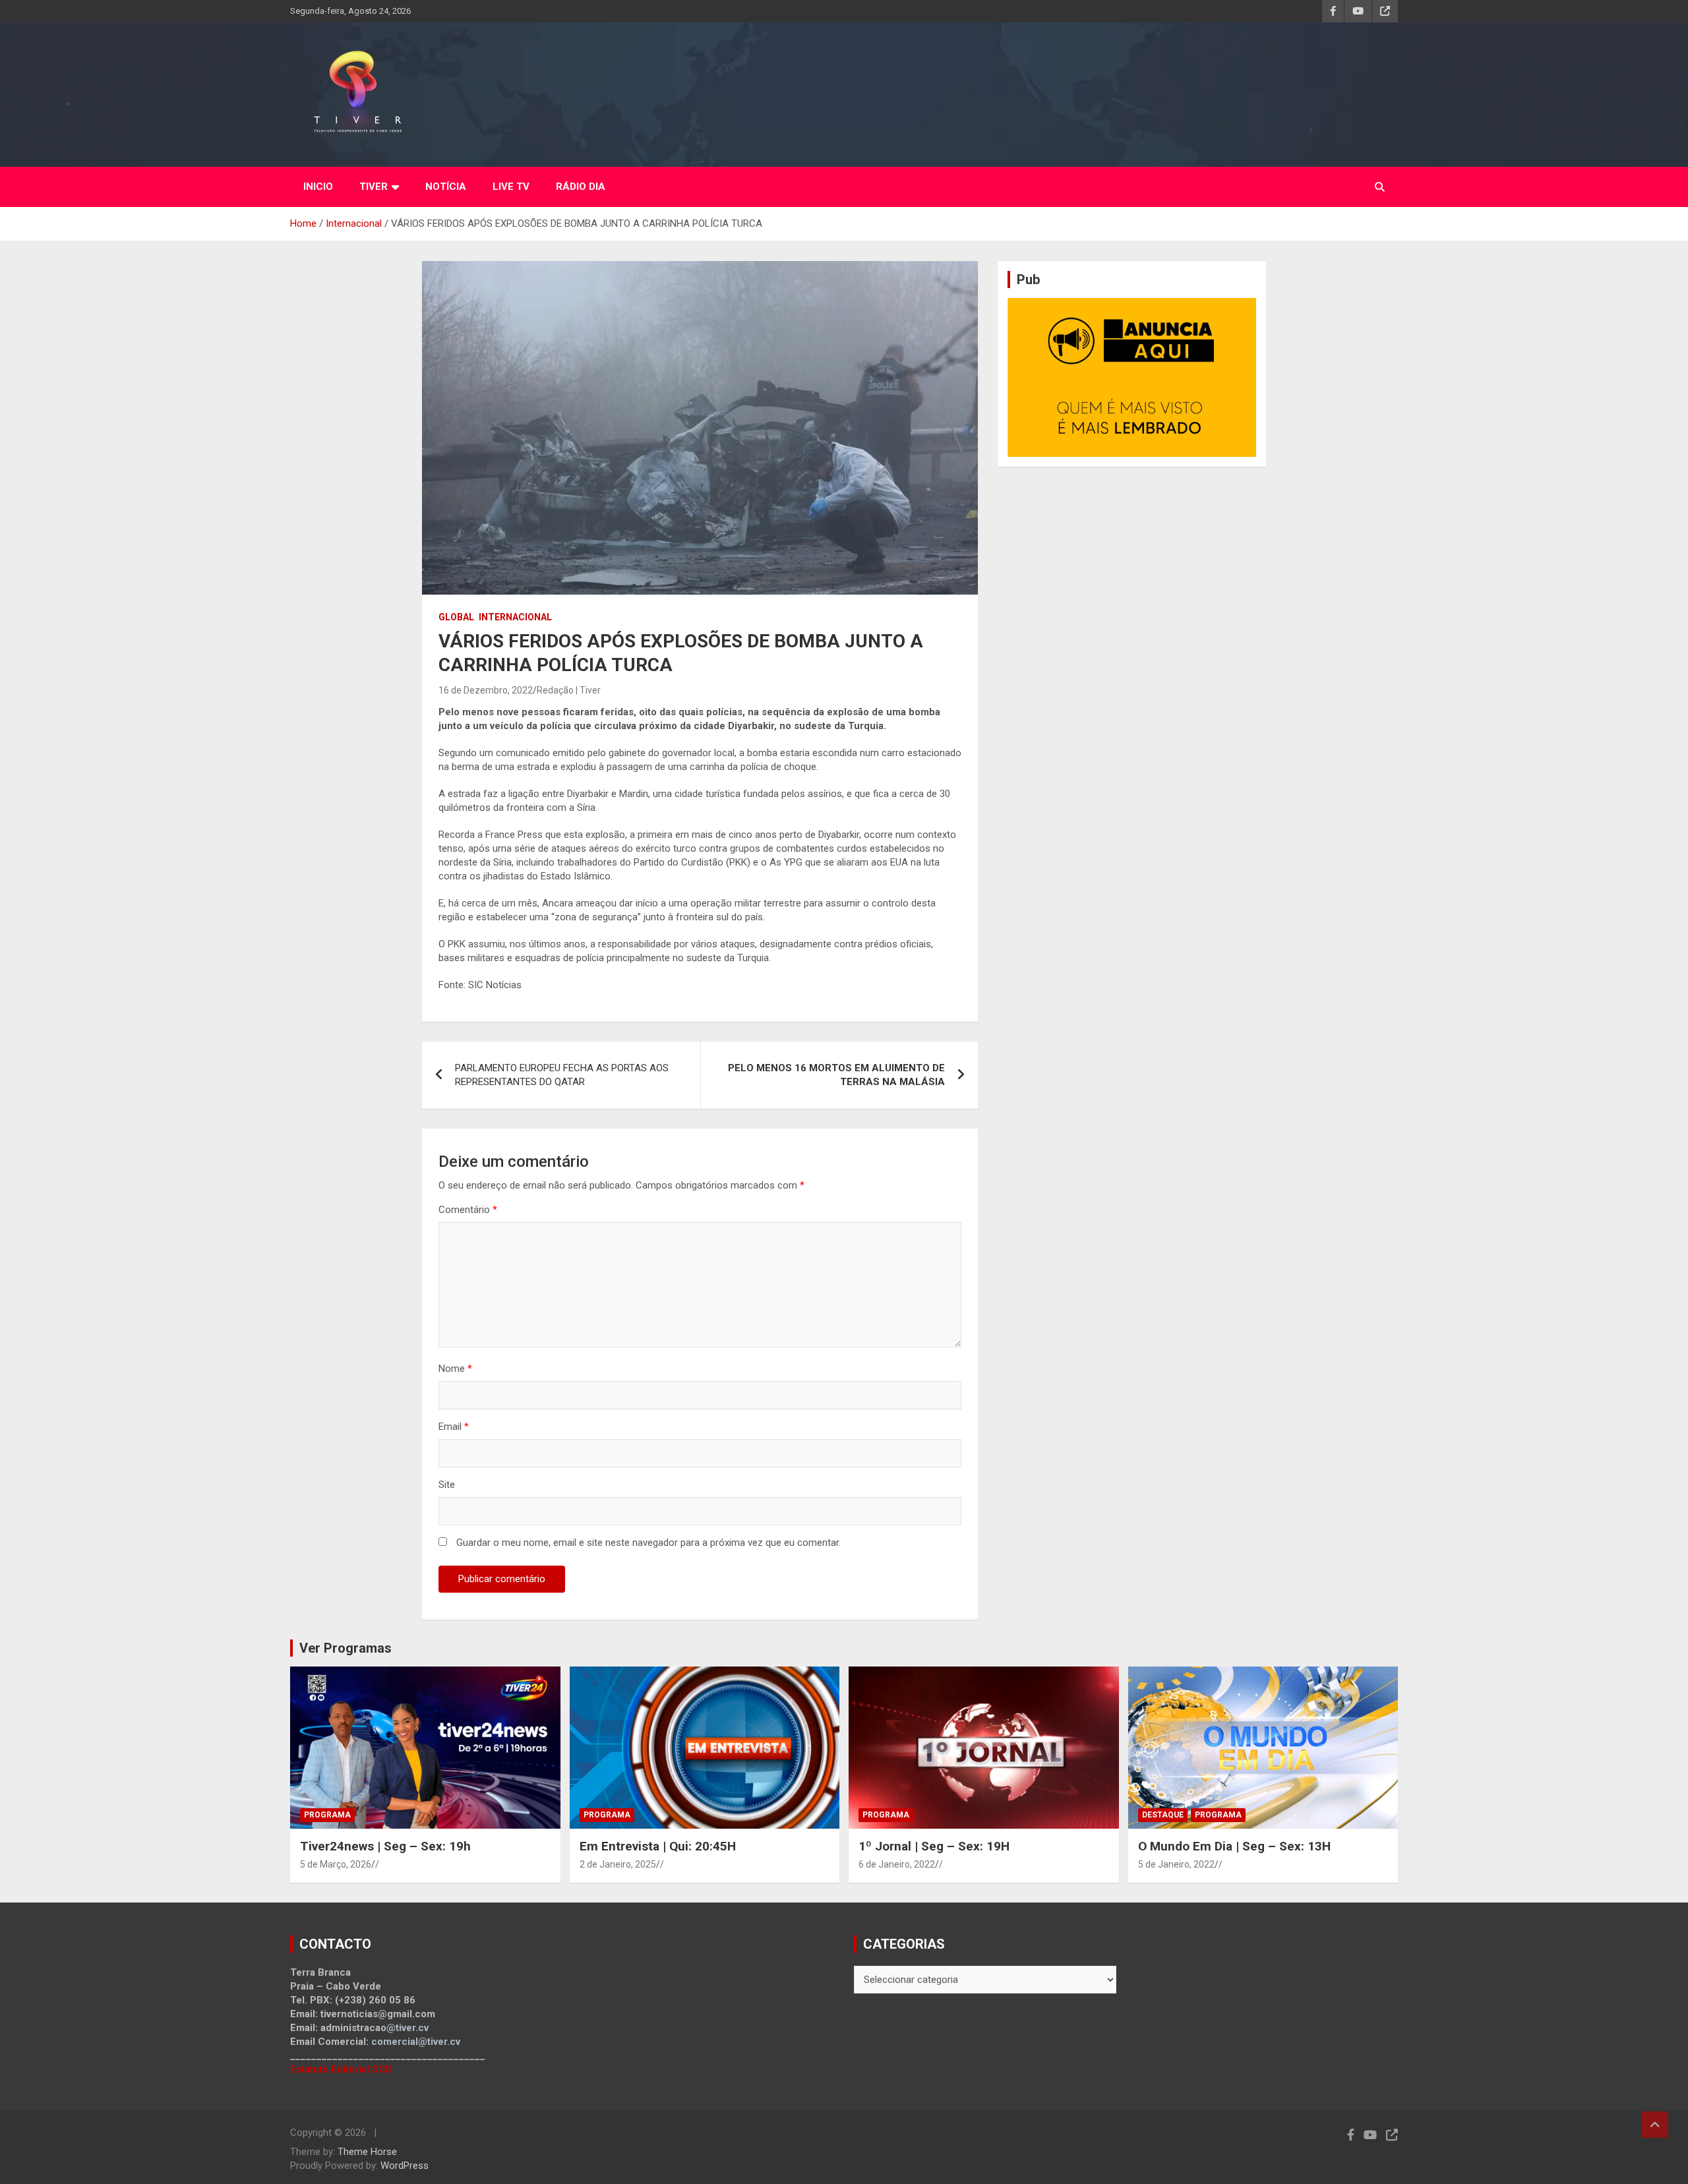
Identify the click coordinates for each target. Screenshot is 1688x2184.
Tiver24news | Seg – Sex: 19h (385, 1846)
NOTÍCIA (446, 187)
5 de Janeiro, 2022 (1176, 1864)
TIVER (374, 187)
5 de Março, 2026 (336, 1864)
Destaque (1163, 1815)
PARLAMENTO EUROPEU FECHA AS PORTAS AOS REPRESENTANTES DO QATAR (562, 1075)
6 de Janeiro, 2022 (897, 1864)
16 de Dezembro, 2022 (486, 690)
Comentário (468, 1210)
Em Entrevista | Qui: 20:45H (658, 1846)
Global (456, 617)
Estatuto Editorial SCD (341, 2069)
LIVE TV (511, 187)
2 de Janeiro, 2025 (618, 1864)
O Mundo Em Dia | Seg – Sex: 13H (1234, 1846)
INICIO (318, 187)
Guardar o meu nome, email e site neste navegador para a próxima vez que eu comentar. (648, 1543)
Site (447, 1485)
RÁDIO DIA (581, 187)
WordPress (405, 2166)
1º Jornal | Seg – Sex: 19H (934, 1846)
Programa (327, 1815)
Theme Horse (367, 2152)
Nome (455, 1369)
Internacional (515, 617)
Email (454, 1427)
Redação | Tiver (569, 690)
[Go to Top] (1655, 2125)
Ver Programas (346, 1648)
